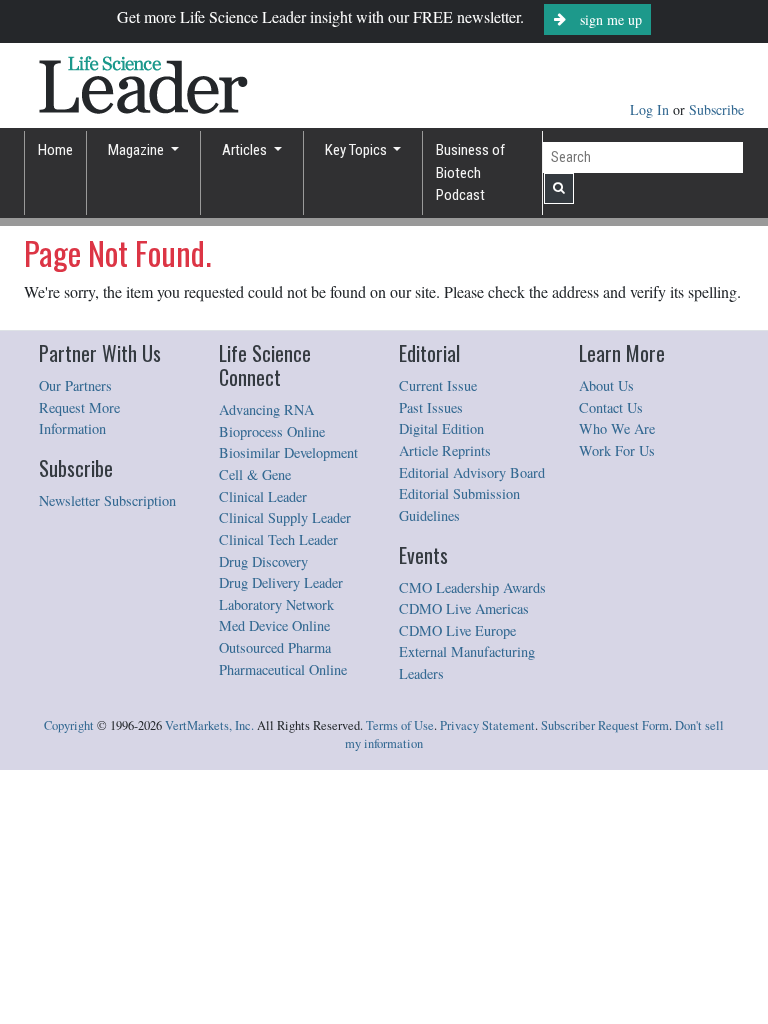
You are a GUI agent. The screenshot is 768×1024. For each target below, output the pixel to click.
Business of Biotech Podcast (470, 172)
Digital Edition (441, 428)
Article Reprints (445, 450)
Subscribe (716, 109)
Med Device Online (274, 625)
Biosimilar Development (288, 452)
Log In (651, 109)
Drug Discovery (263, 561)
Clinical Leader (263, 496)
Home (55, 150)
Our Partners (75, 385)
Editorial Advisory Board (472, 472)
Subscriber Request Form (605, 725)
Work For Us (617, 450)
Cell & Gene (255, 474)
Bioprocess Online (272, 431)
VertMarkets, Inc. (209, 725)
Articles (246, 150)
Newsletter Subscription (107, 500)
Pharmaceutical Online (283, 669)
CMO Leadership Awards (472, 587)
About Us (606, 385)
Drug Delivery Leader (281, 582)
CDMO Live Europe (457, 630)
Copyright (69, 725)
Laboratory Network (276, 604)
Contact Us (611, 407)
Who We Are (617, 428)
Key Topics (357, 150)
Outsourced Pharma (275, 647)
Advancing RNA (266, 409)
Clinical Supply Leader (285, 517)
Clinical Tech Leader (278, 539)
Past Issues (431, 407)
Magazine (137, 150)
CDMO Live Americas (464, 608)
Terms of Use (400, 725)
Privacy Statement (487, 725)
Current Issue (438, 385)
